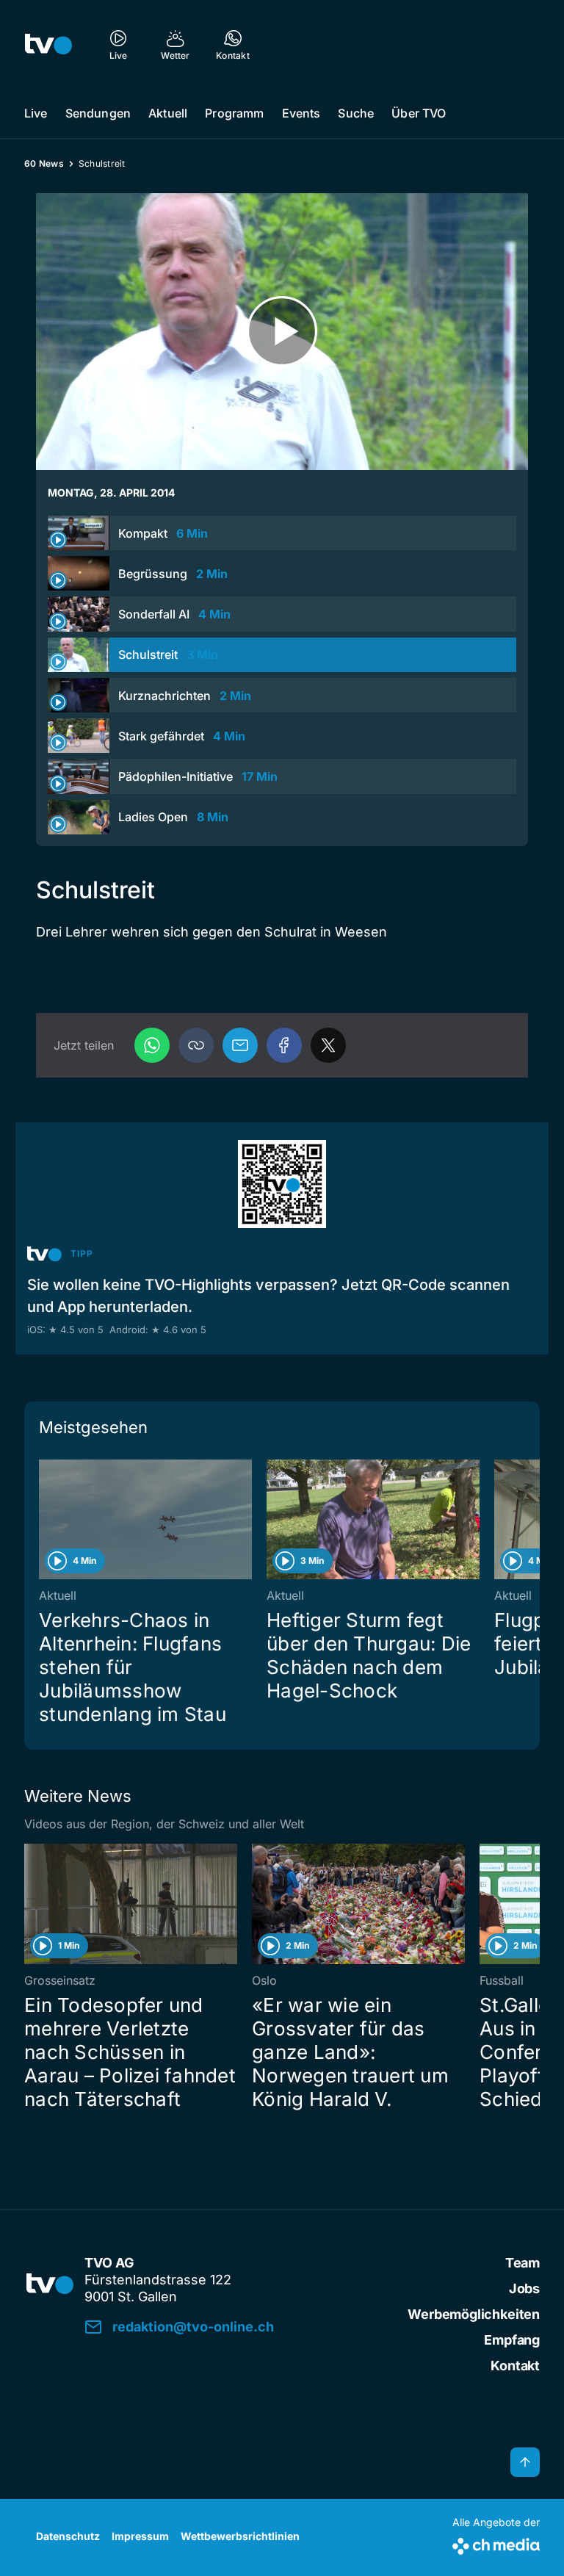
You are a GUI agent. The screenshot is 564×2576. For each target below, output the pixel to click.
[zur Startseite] (48, 44)
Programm (234, 113)
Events (301, 113)
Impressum (140, 2536)
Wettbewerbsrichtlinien (240, 2536)
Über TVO (419, 113)
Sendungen (98, 113)
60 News (44, 163)
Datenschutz (68, 2536)
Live (36, 113)
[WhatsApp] (152, 1045)
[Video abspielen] (282, 332)
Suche (356, 113)
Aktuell (168, 113)
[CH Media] (496, 2543)
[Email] (240, 1045)
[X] (328, 1045)
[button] (196, 1045)
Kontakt (515, 2366)
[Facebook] (284, 1045)
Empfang (512, 2340)
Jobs (524, 2288)
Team (523, 2263)
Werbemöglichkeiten (474, 2314)
